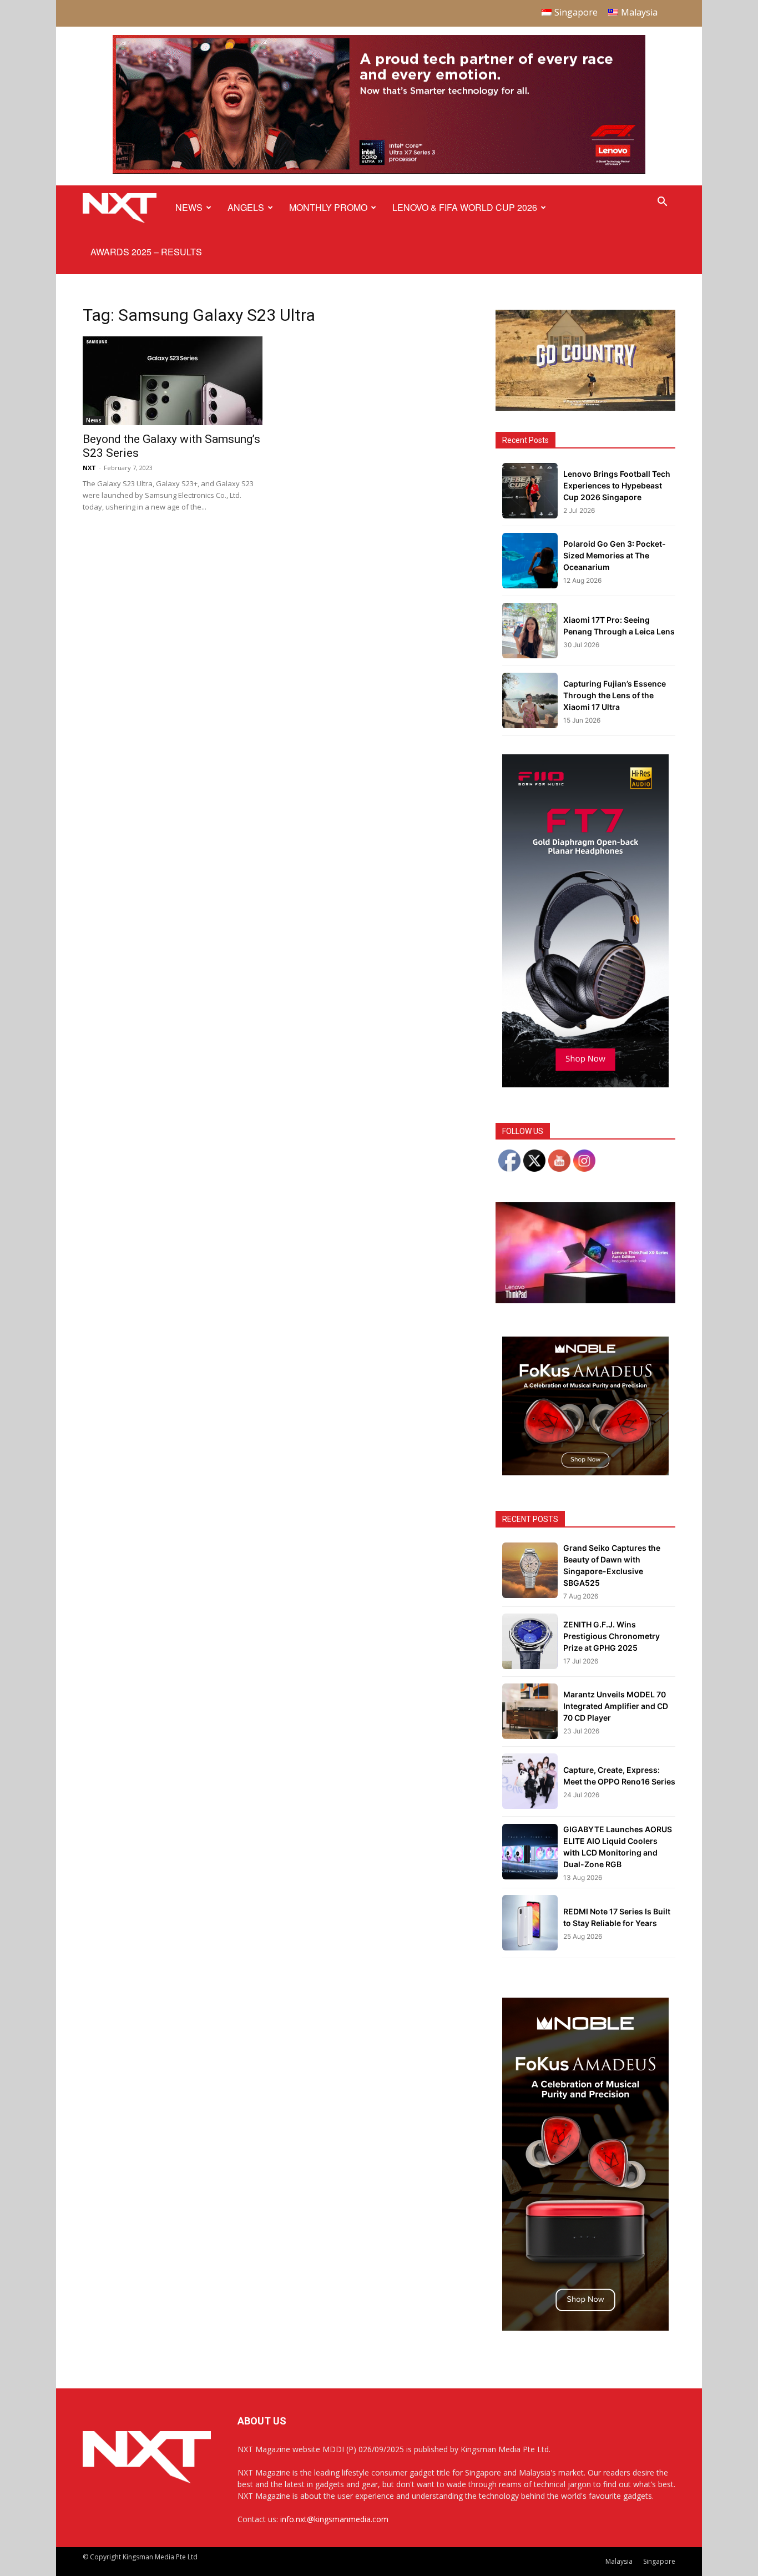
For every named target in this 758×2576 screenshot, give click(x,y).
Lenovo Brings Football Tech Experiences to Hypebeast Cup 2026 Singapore (617, 485)
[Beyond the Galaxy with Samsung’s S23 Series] (173, 381)
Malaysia (619, 2561)
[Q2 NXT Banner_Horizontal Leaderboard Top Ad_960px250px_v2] (379, 171)
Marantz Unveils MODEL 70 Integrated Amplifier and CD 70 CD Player (616, 1706)
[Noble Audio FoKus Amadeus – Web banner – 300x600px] (585, 2328)
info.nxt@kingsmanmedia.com (334, 2519)
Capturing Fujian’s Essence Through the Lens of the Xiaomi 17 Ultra (615, 695)
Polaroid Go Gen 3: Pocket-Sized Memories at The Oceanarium (615, 555)
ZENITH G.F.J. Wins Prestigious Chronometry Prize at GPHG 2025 (612, 1636)
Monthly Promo (328, 207)
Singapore (659, 2561)
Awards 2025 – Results (146, 252)
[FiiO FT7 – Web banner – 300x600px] (585, 1084)
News (189, 207)
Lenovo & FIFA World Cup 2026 (465, 207)
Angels (246, 207)
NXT (89, 468)
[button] (662, 203)
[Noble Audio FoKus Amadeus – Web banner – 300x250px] (585, 1472)
